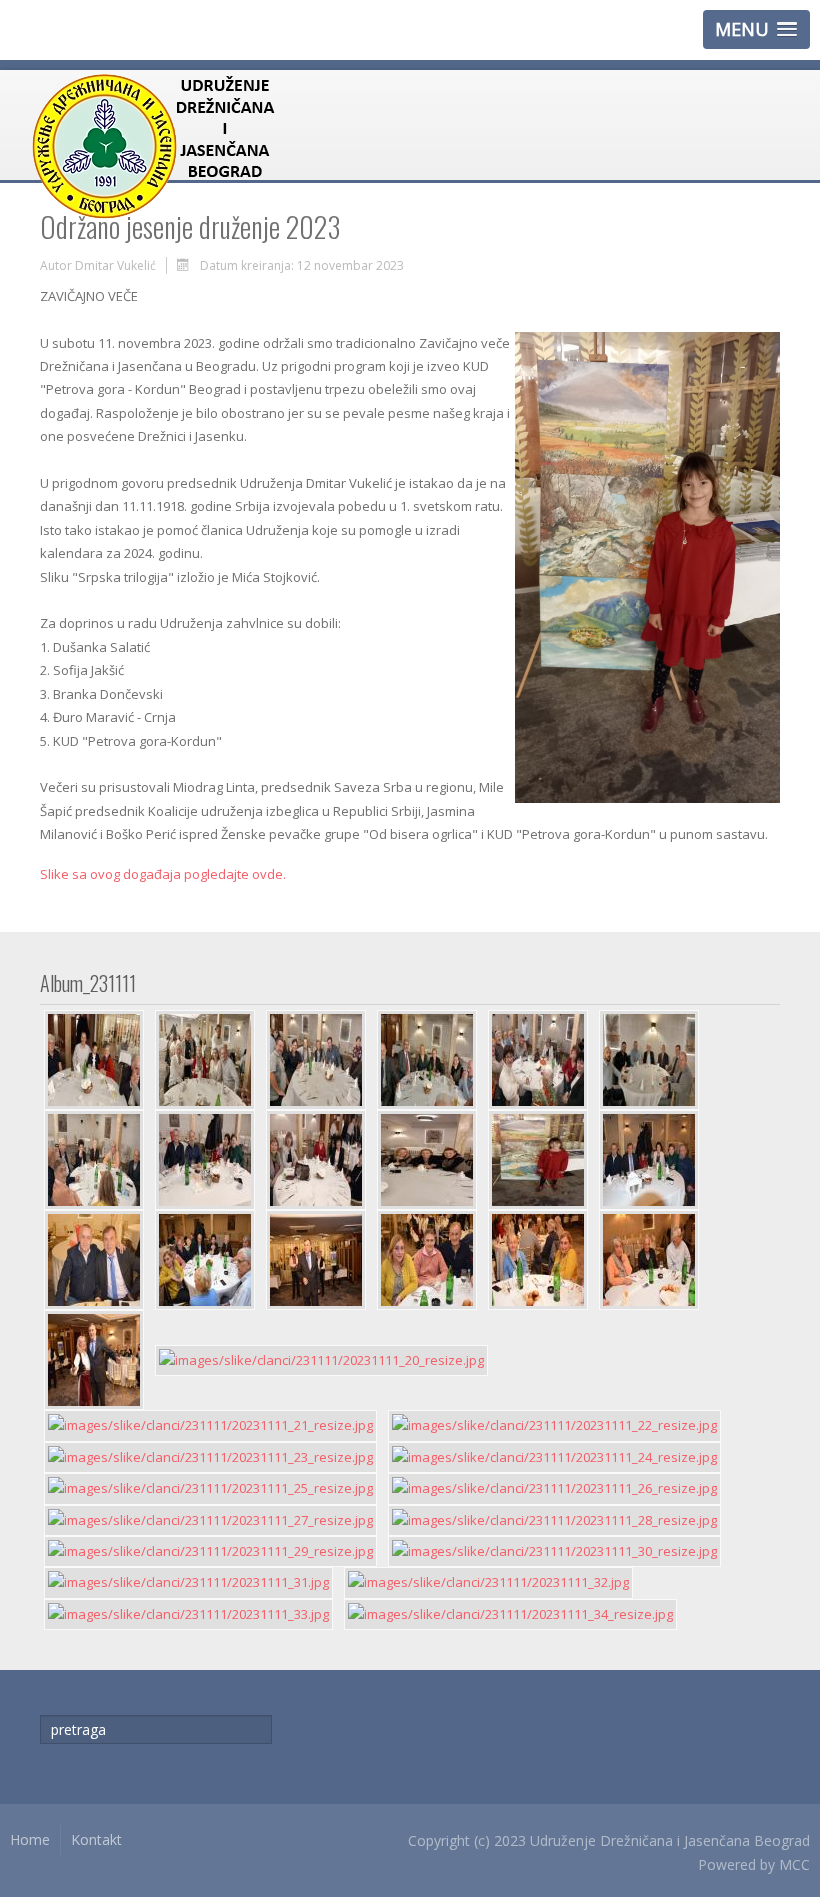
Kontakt (96, 1839)
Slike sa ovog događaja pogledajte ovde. (163, 874)
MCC (794, 1864)
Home (30, 1839)
